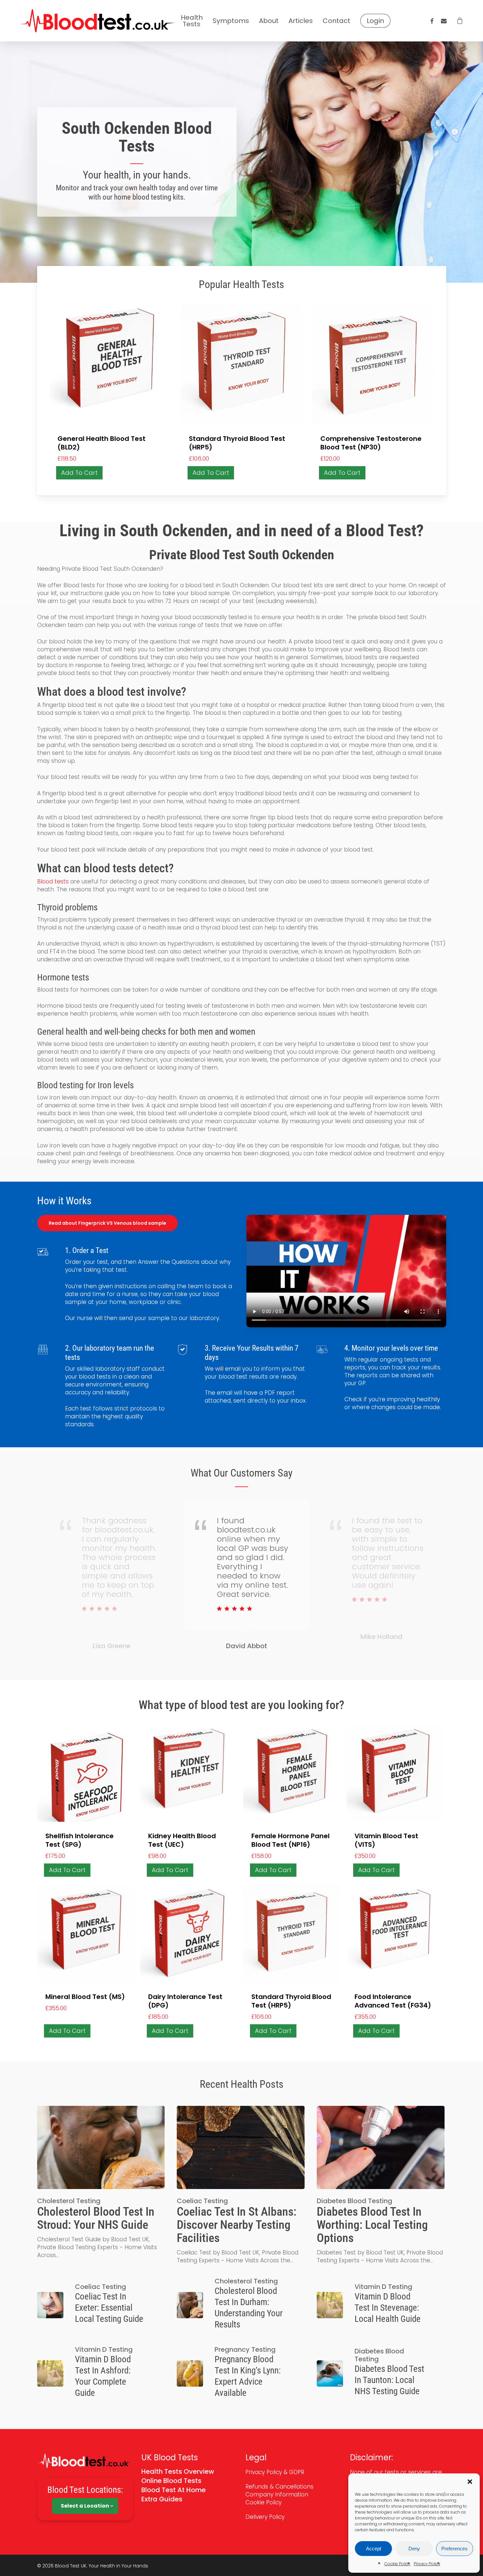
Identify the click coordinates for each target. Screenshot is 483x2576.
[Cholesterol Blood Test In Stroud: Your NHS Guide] (101, 2182)
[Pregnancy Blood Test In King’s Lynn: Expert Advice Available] (241, 2373)
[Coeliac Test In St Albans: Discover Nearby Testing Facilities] (241, 2185)
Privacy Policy (427, 2564)
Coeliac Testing (202, 2201)
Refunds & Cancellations (279, 2487)
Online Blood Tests (171, 2481)
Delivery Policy (266, 2517)
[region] (242, 1579)
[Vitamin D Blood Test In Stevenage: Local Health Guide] (380, 2305)
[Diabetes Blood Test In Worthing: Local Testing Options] (380, 2185)
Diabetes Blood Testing (355, 2201)
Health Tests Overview (178, 2471)
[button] (470, 2482)
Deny (414, 2549)
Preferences (454, 2549)
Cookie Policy (397, 2564)
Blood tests (53, 881)
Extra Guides (162, 2499)
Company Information (277, 2494)
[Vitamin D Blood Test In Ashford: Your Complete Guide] (101, 2373)
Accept (374, 2549)
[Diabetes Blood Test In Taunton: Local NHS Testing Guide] (380, 2373)
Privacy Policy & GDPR (275, 2472)
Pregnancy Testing (245, 2349)
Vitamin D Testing (383, 2287)
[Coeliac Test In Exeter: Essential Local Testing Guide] (101, 2305)
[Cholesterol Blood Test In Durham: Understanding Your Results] (241, 2305)
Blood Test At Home (173, 2490)
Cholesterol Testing (69, 2201)
